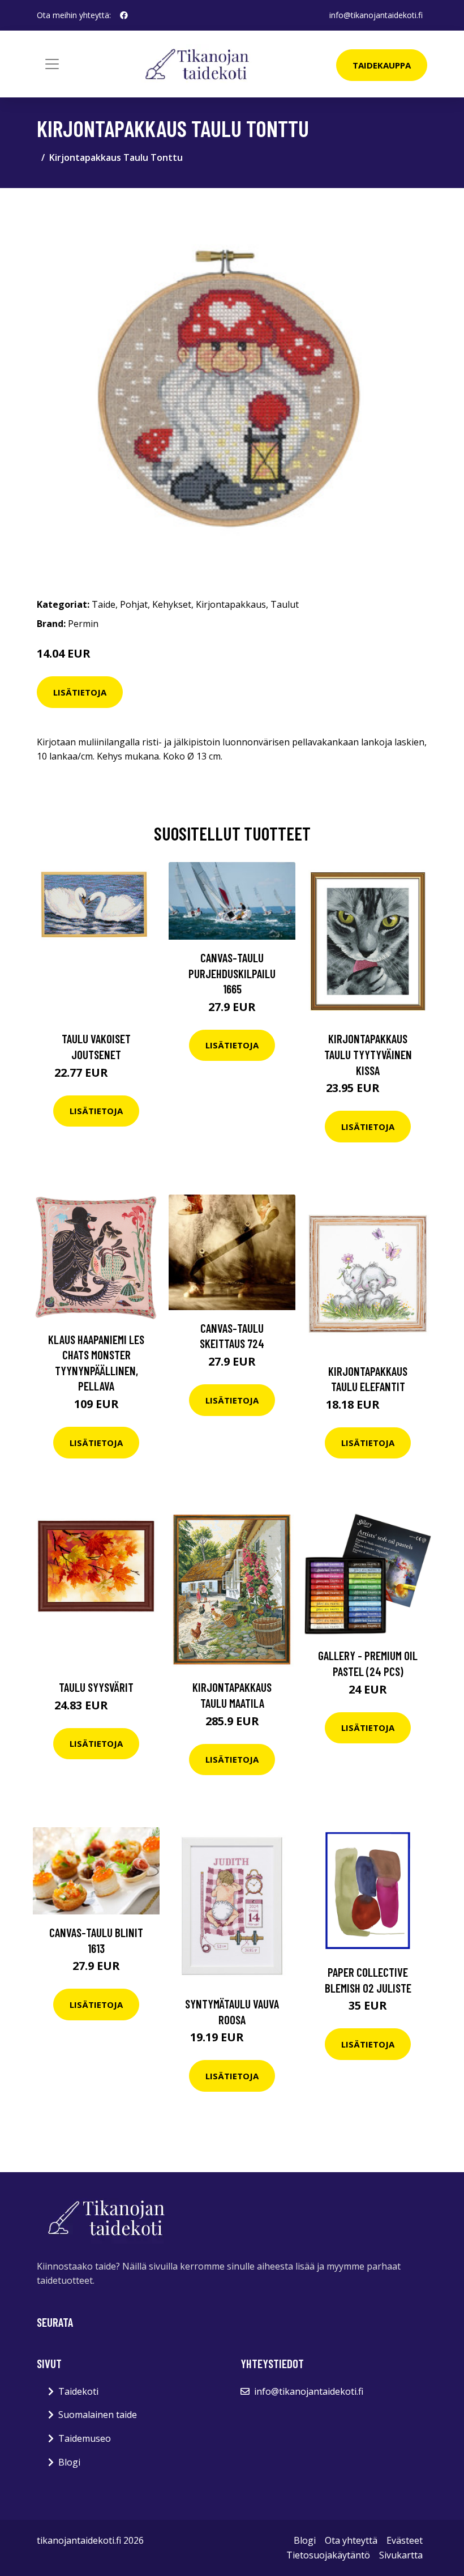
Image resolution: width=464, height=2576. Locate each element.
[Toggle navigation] (52, 64)
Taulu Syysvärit (96, 1687)
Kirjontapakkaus (231, 604)
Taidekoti (78, 2391)
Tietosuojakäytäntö (328, 2555)
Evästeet (405, 2540)
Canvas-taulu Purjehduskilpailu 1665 (232, 973)
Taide (104, 604)
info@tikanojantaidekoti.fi (376, 15)
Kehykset (172, 604)
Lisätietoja (80, 692)
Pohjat (134, 604)
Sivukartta (401, 2555)
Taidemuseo (85, 2438)
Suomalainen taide (98, 2415)
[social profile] (124, 15)
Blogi (69, 2462)
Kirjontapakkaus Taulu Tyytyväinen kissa (368, 1054)
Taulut (285, 604)
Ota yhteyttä (351, 2540)
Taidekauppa (382, 65)
